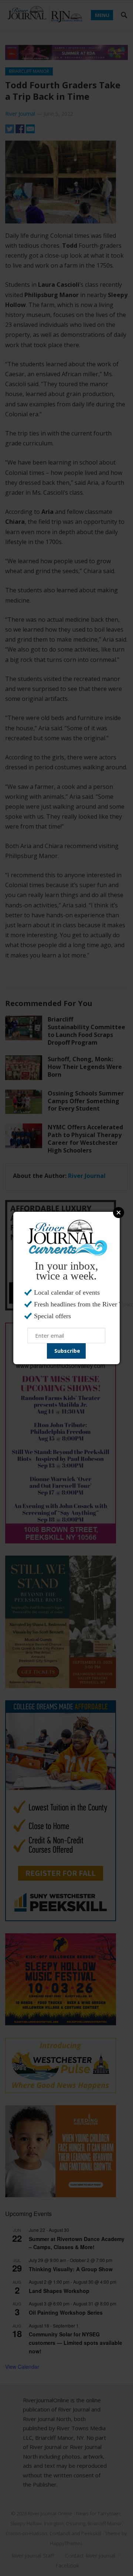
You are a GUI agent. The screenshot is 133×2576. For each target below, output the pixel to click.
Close (119, 1213)
